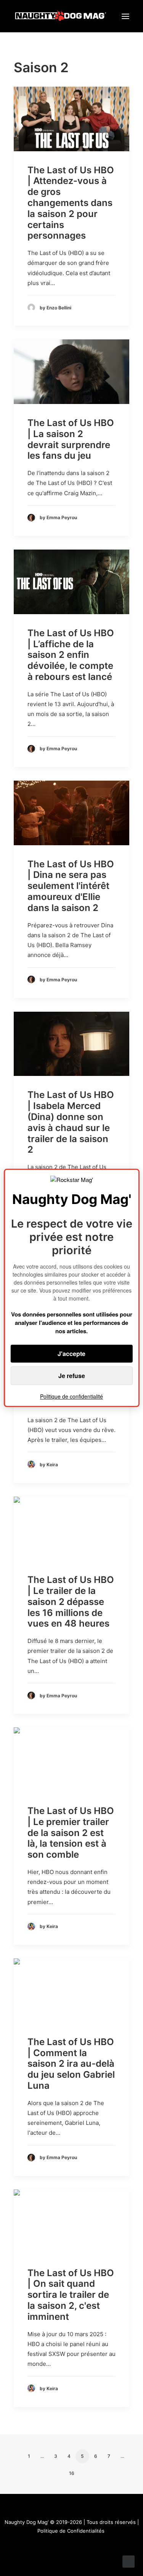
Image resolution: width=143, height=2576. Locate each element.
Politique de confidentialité (71, 1397)
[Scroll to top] (129, 2561)
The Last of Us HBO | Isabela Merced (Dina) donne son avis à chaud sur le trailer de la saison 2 (71, 1122)
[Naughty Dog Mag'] (61, 16)
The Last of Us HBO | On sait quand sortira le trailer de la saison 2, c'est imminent (71, 2295)
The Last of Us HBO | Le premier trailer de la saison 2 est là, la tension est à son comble (71, 1833)
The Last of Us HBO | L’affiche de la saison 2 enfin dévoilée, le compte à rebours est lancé (71, 655)
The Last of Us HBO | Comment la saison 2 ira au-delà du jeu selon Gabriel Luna (71, 2064)
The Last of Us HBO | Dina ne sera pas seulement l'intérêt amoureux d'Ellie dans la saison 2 (71, 886)
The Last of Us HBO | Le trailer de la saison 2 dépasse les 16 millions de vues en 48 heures (71, 1602)
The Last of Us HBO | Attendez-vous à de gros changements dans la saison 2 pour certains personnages (71, 203)
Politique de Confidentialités (71, 2531)
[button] (125, 16)
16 (72, 2473)
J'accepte (71, 1354)
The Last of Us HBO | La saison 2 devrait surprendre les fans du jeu (71, 439)
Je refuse (72, 1376)
